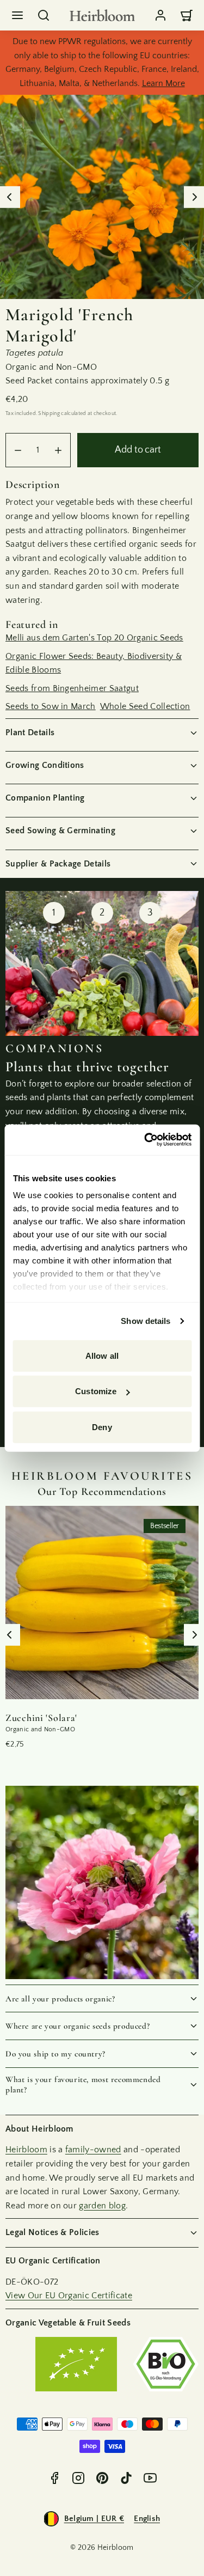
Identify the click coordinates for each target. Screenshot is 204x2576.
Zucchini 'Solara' (41, 1718)
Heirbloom (26, 2150)
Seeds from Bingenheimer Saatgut (72, 688)
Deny (102, 1427)
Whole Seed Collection (145, 706)
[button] (17, 15)
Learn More (163, 83)
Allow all (102, 1355)
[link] (160, 15)
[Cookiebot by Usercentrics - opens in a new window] (145, 1140)
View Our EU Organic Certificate (69, 2296)
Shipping (49, 413)
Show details (146, 1321)
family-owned (93, 2150)
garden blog (102, 2206)
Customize (96, 1391)
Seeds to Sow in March (51, 706)
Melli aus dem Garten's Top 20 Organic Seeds (94, 638)
